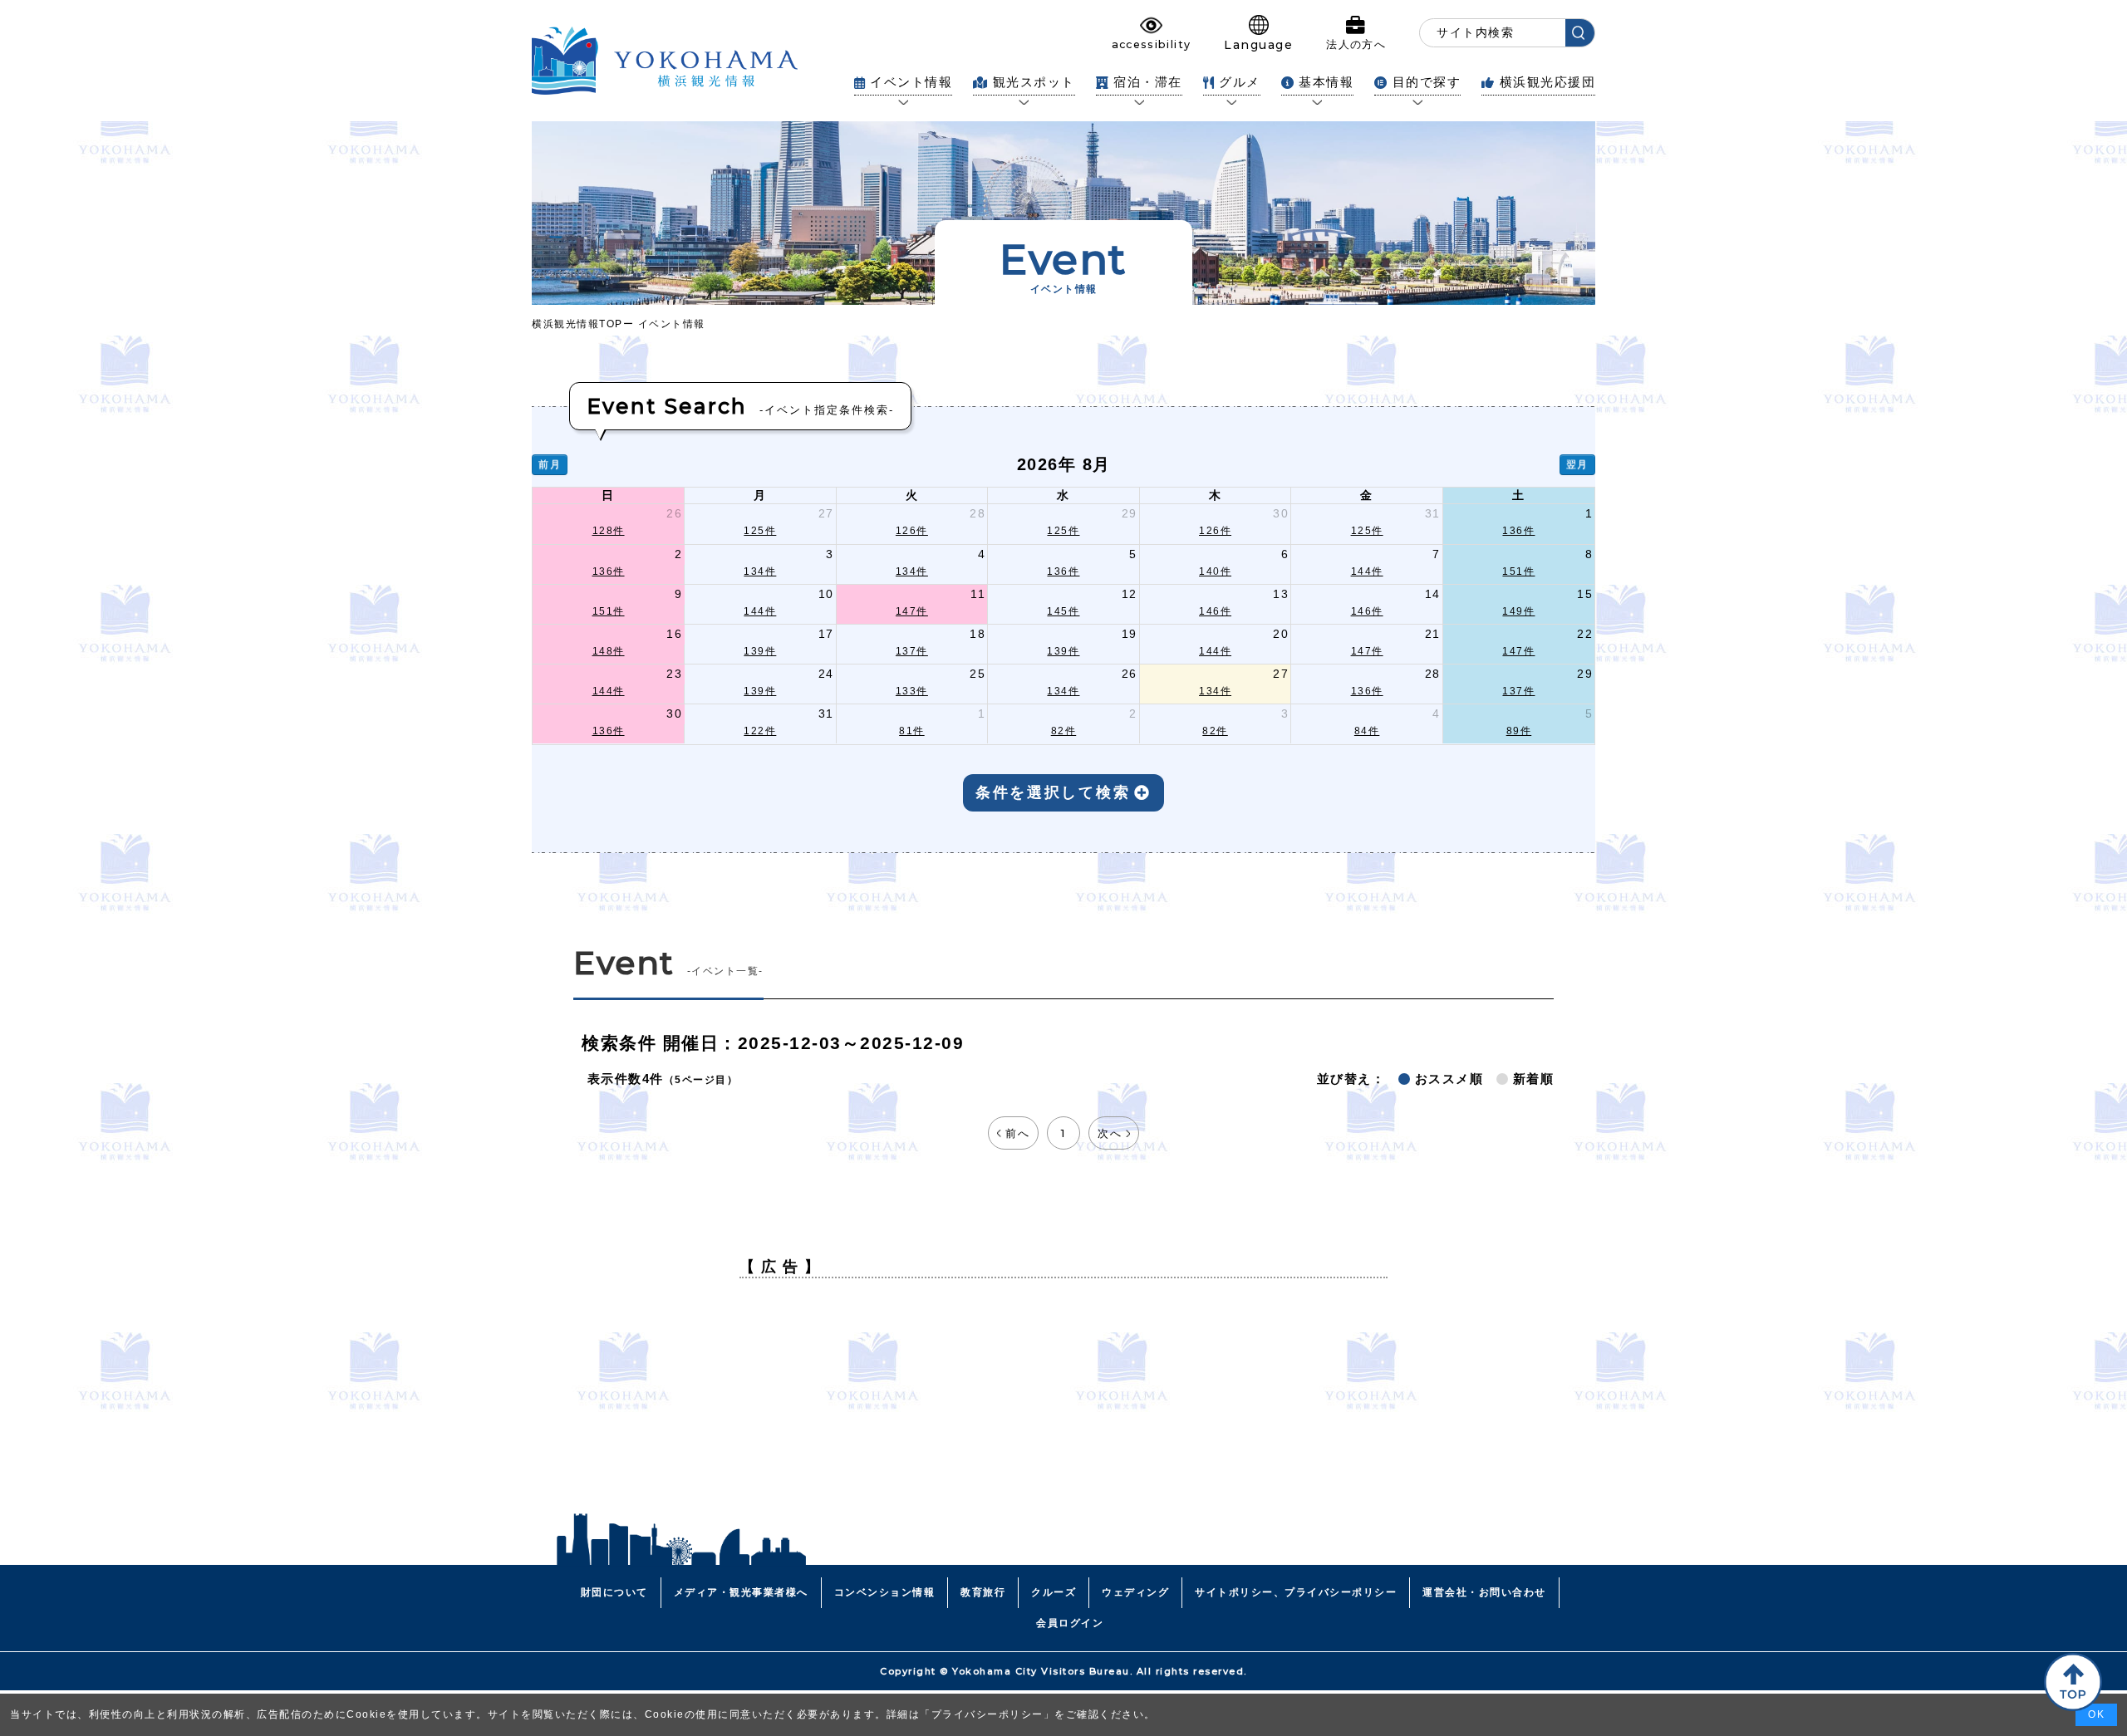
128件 (609, 531)
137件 (912, 651)
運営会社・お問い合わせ (1484, 1592)
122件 (760, 731)
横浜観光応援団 (1547, 82)
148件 (609, 651)
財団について (614, 1592)
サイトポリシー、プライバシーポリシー (1296, 1592)
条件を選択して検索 (1053, 792)
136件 (1518, 531)
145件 (1063, 611)
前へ (1017, 1133)
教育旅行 (983, 1592)
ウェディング (1135, 1592)
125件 (760, 531)
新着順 (1534, 1079)
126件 (912, 531)
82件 (1064, 731)
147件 (912, 611)
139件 (760, 651)
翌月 (1577, 464)
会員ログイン (1070, 1623)
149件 (1518, 611)
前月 (550, 464)
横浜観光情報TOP (577, 324)
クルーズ (1054, 1592)
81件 (912, 731)
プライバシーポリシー (987, 1714)
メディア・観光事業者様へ (741, 1592)
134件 (760, 571)
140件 (1215, 571)
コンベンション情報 (885, 1592)
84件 (1367, 731)
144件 (1367, 571)
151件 (1518, 571)
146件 (1215, 611)
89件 (1519, 731)
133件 (912, 691)
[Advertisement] (1063, 1407)
